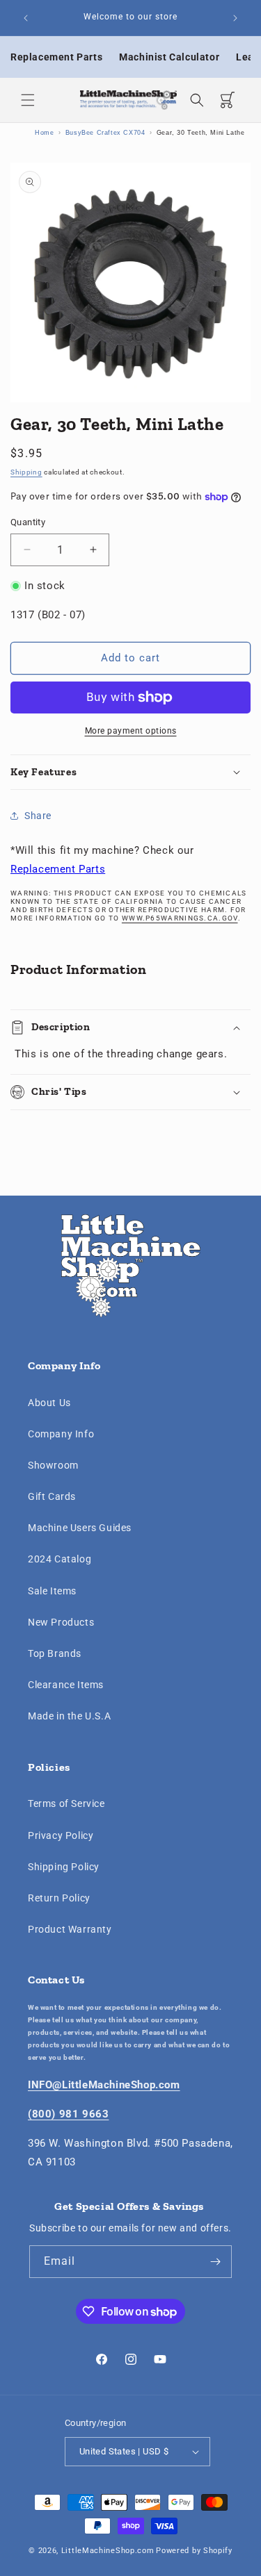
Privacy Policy (61, 1835)
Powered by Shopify (194, 2551)
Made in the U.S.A (69, 1716)
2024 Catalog (60, 1559)
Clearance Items (66, 1685)
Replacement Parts (56, 57)
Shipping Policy (64, 1867)
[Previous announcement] (26, 18)
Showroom (53, 1465)
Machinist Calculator (169, 57)
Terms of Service (66, 1803)
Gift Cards (52, 1496)
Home (44, 133)
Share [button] (38, 816)
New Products (61, 1622)
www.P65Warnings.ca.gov (180, 918)
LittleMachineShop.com (108, 2551)
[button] (28, 100)
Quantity (28, 522)
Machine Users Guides (80, 1528)
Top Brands (55, 1653)
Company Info (61, 1434)
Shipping (26, 472)
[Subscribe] (216, 2262)
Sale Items (52, 1591)
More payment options (131, 731)
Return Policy (59, 1898)
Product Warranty (70, 1929)
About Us (49, 1403)
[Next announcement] (235, 18)
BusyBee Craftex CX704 (105, 133)
